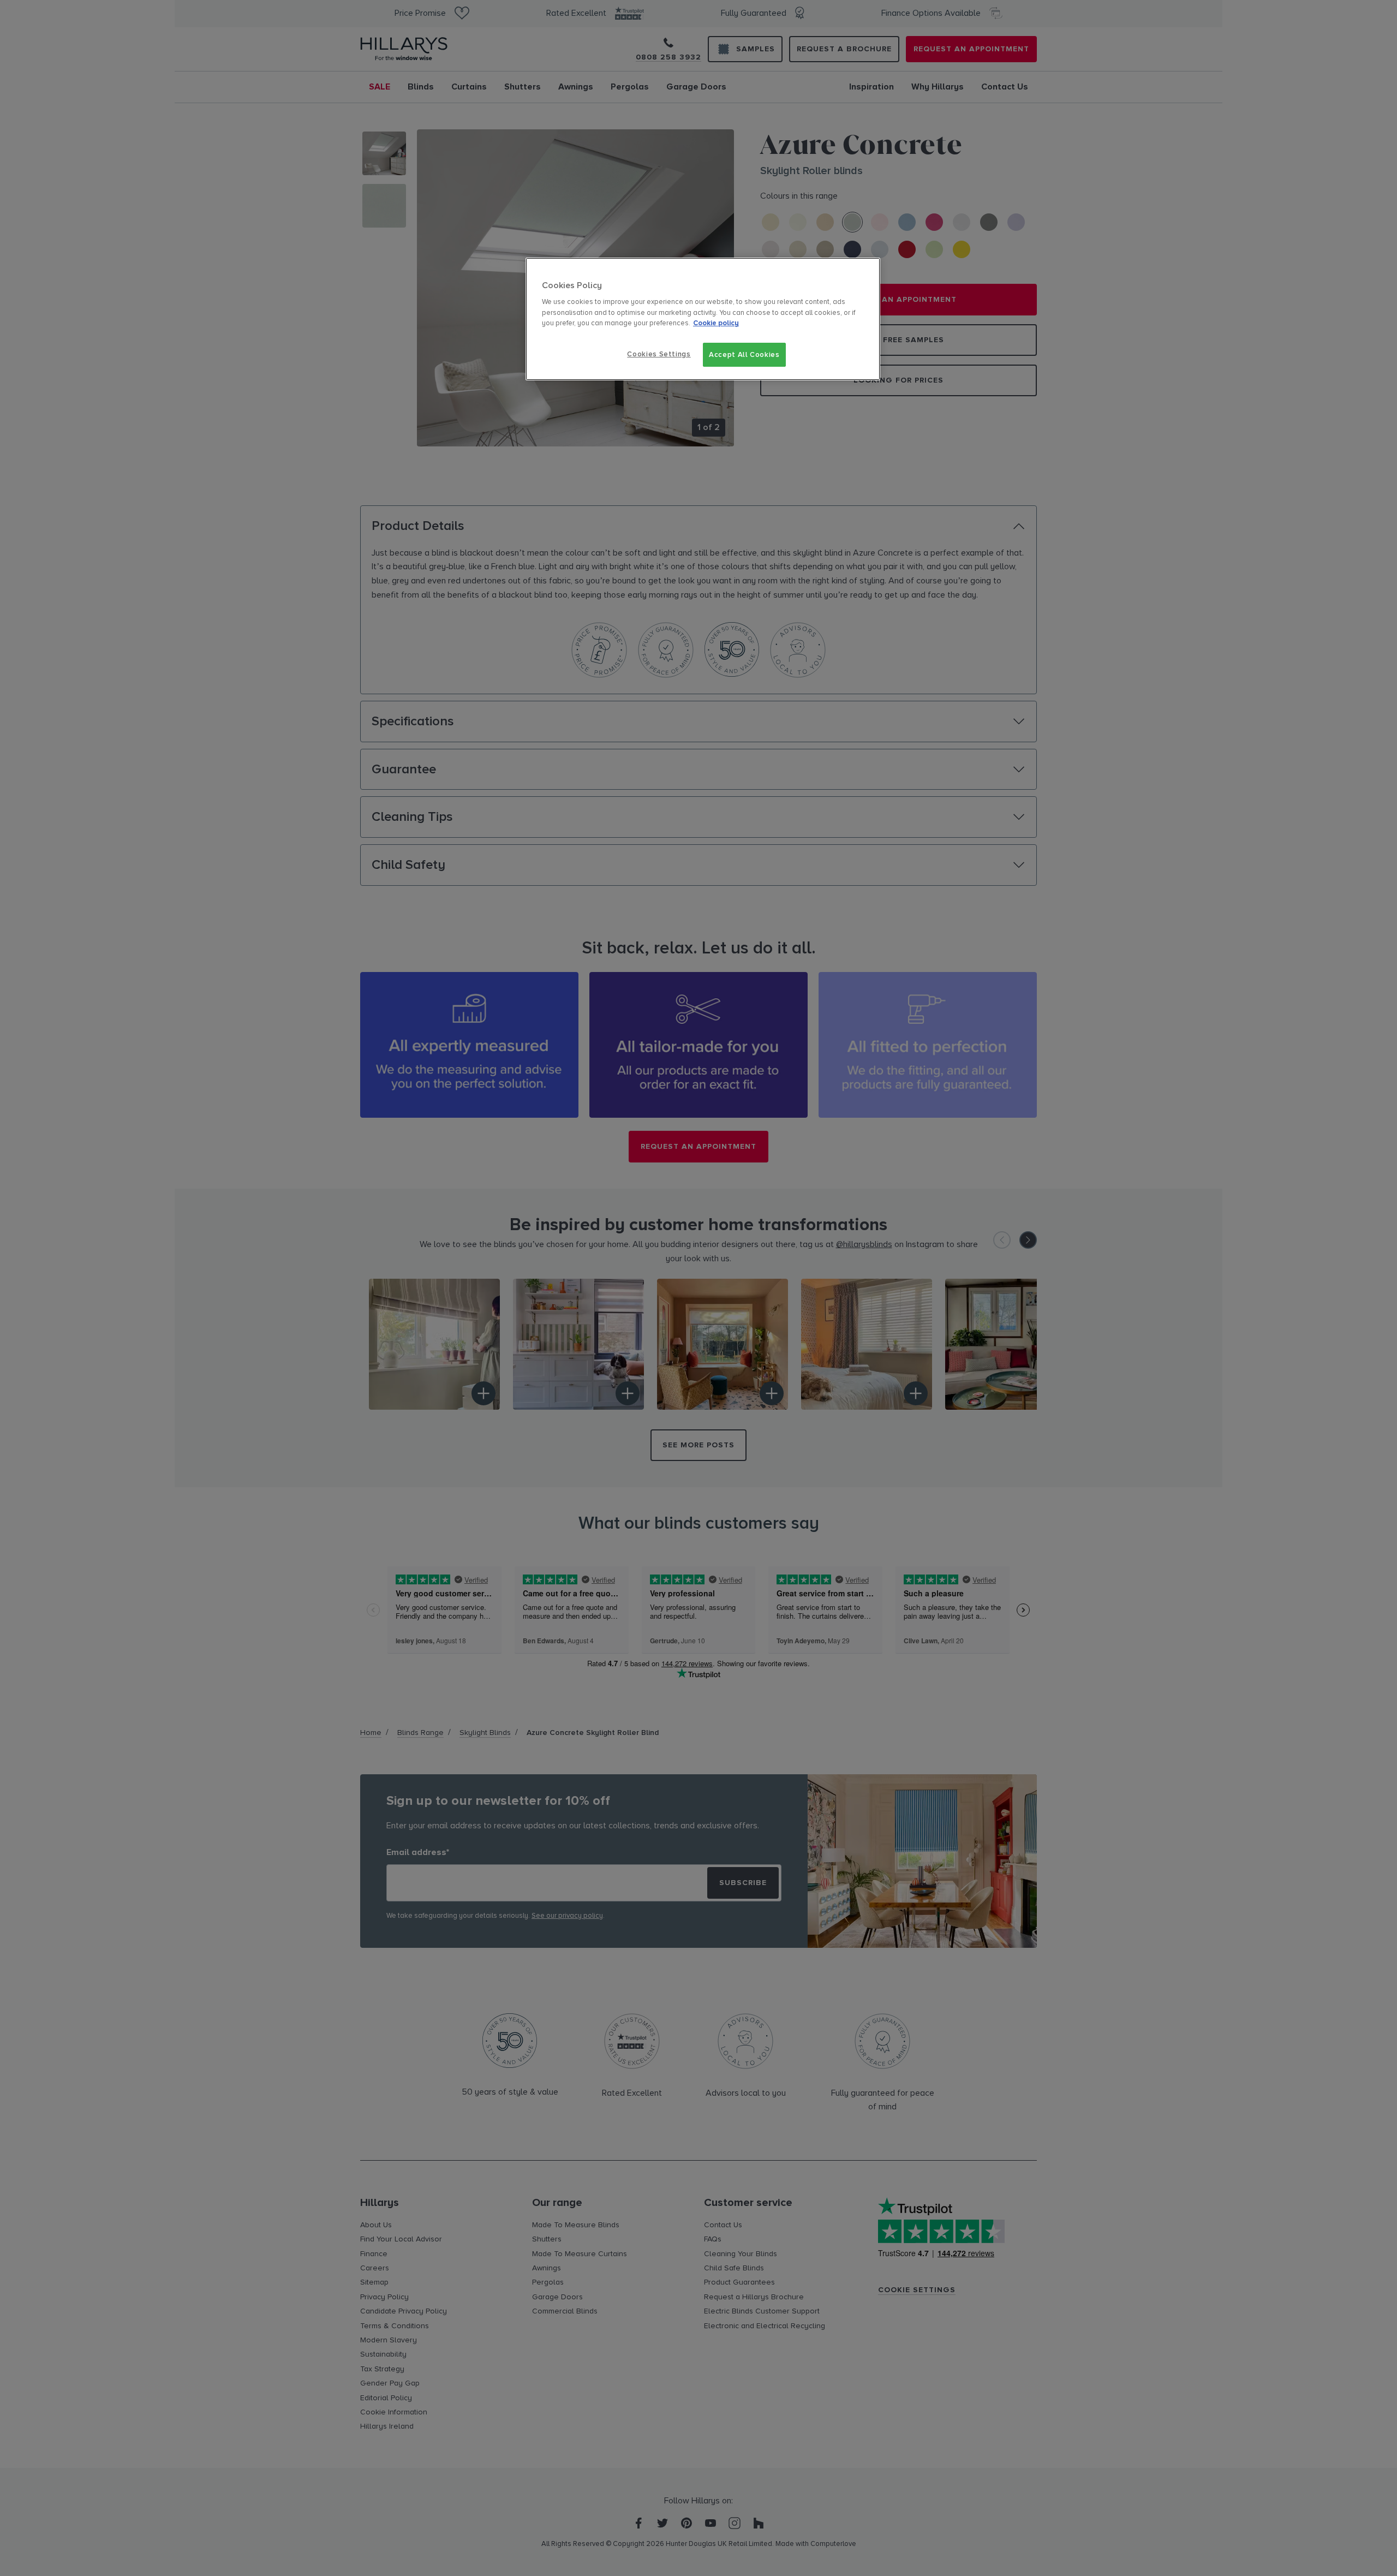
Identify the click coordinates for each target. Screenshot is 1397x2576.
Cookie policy (716, 323)
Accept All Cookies (744, 355)
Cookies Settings (659, 354)
